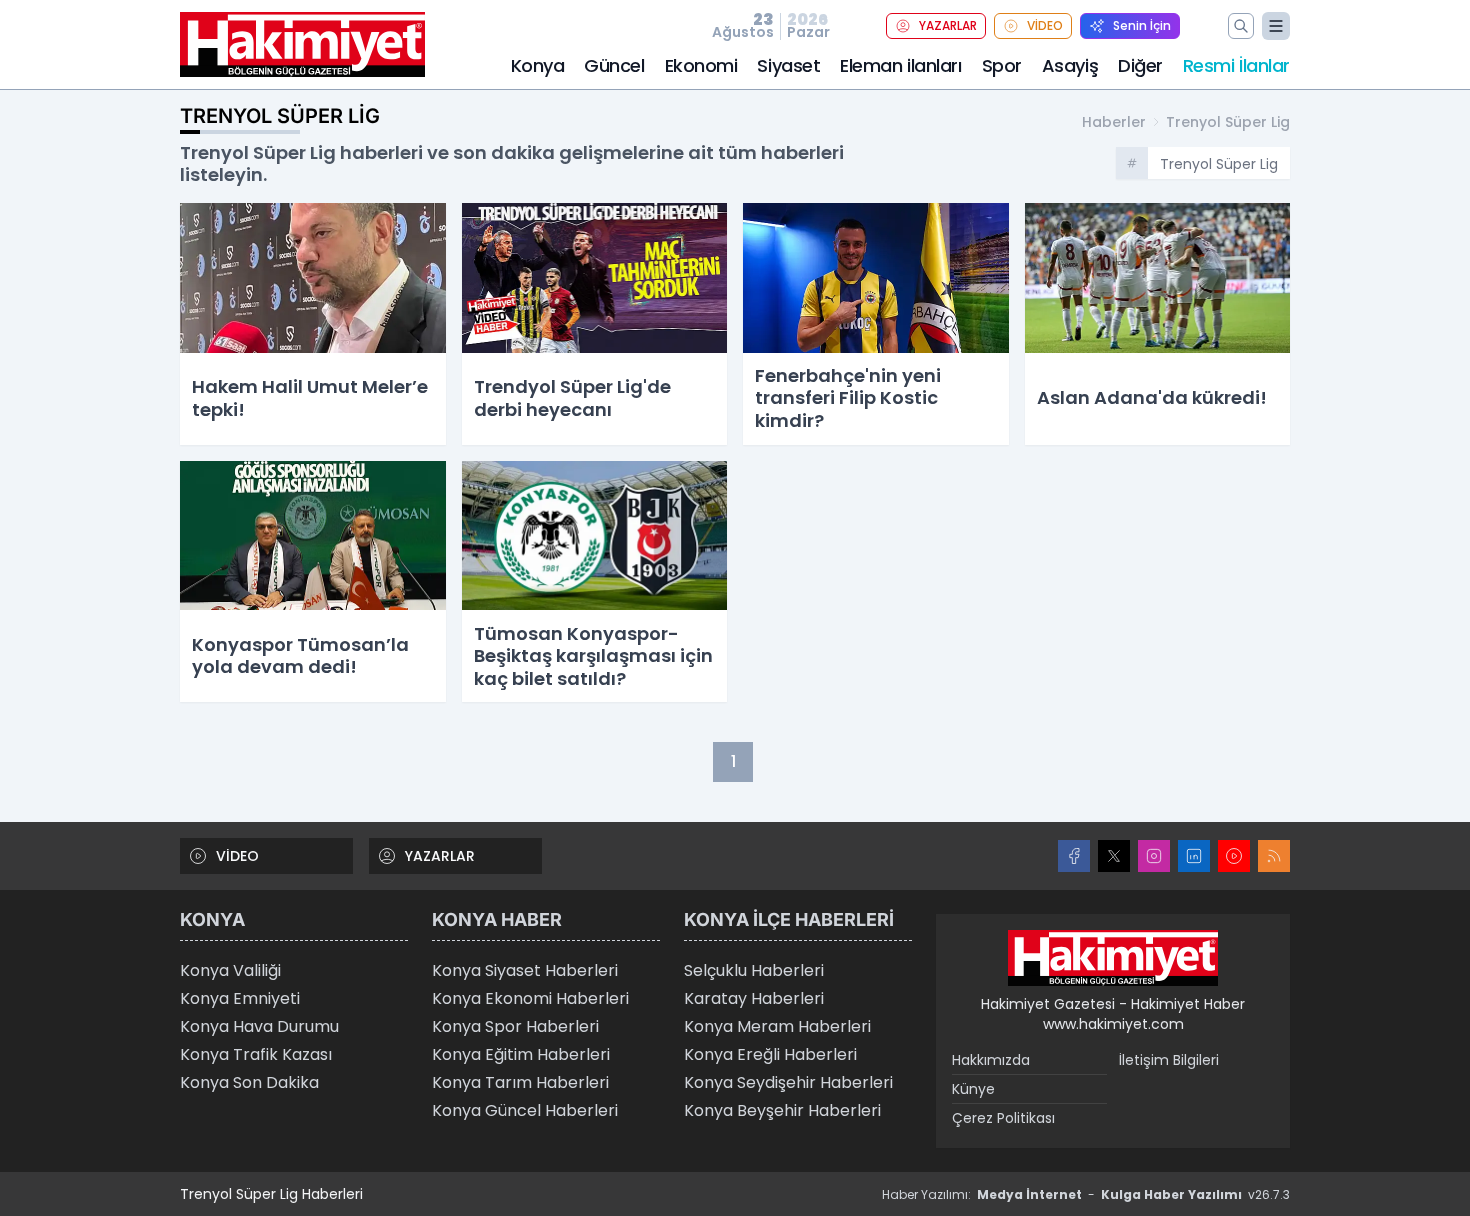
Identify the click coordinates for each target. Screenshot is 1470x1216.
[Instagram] (1154, 856)
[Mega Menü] (1276, 26)
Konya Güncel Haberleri (525, 1110)
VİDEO (1045, 25)
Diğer (1140, 65)
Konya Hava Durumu (259, 1026)
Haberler (1114, 122)
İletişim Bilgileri (1169, 1060)
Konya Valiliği (230, 970)
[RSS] (1274, 856)
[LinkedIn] (1194, 856)
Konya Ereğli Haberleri (770, 1054)
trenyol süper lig (1228, 122)
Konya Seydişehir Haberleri (788, 1082)
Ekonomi (701, 65)
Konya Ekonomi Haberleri (530, 998)
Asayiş (1070, 65)
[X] (1114, 856)
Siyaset (788, 65)
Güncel (614, 65)
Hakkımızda (991, 1060)
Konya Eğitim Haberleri (521, 1054)
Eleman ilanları (900, 65)
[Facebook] (1074, 856)
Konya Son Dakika (249, 1082)
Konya (538, 65)
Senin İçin (1142, 25)
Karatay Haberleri (754, 998)
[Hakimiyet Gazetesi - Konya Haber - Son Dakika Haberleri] (1113, 958)
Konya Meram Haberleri (777, 1026)
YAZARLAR (948, 25)
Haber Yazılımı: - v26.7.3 (1086, 1194)
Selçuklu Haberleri (754, 970)
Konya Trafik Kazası (256, 1054)
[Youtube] (1234, 856)
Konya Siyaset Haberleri (525, 970)
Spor (1002, 65)
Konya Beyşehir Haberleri (782, 1110)
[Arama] (1241, 26)
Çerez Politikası (1003, 1118)
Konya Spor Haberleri (515, 1026)
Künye (973, 1089)
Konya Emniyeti (240, 998)
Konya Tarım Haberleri (520, 1082)
